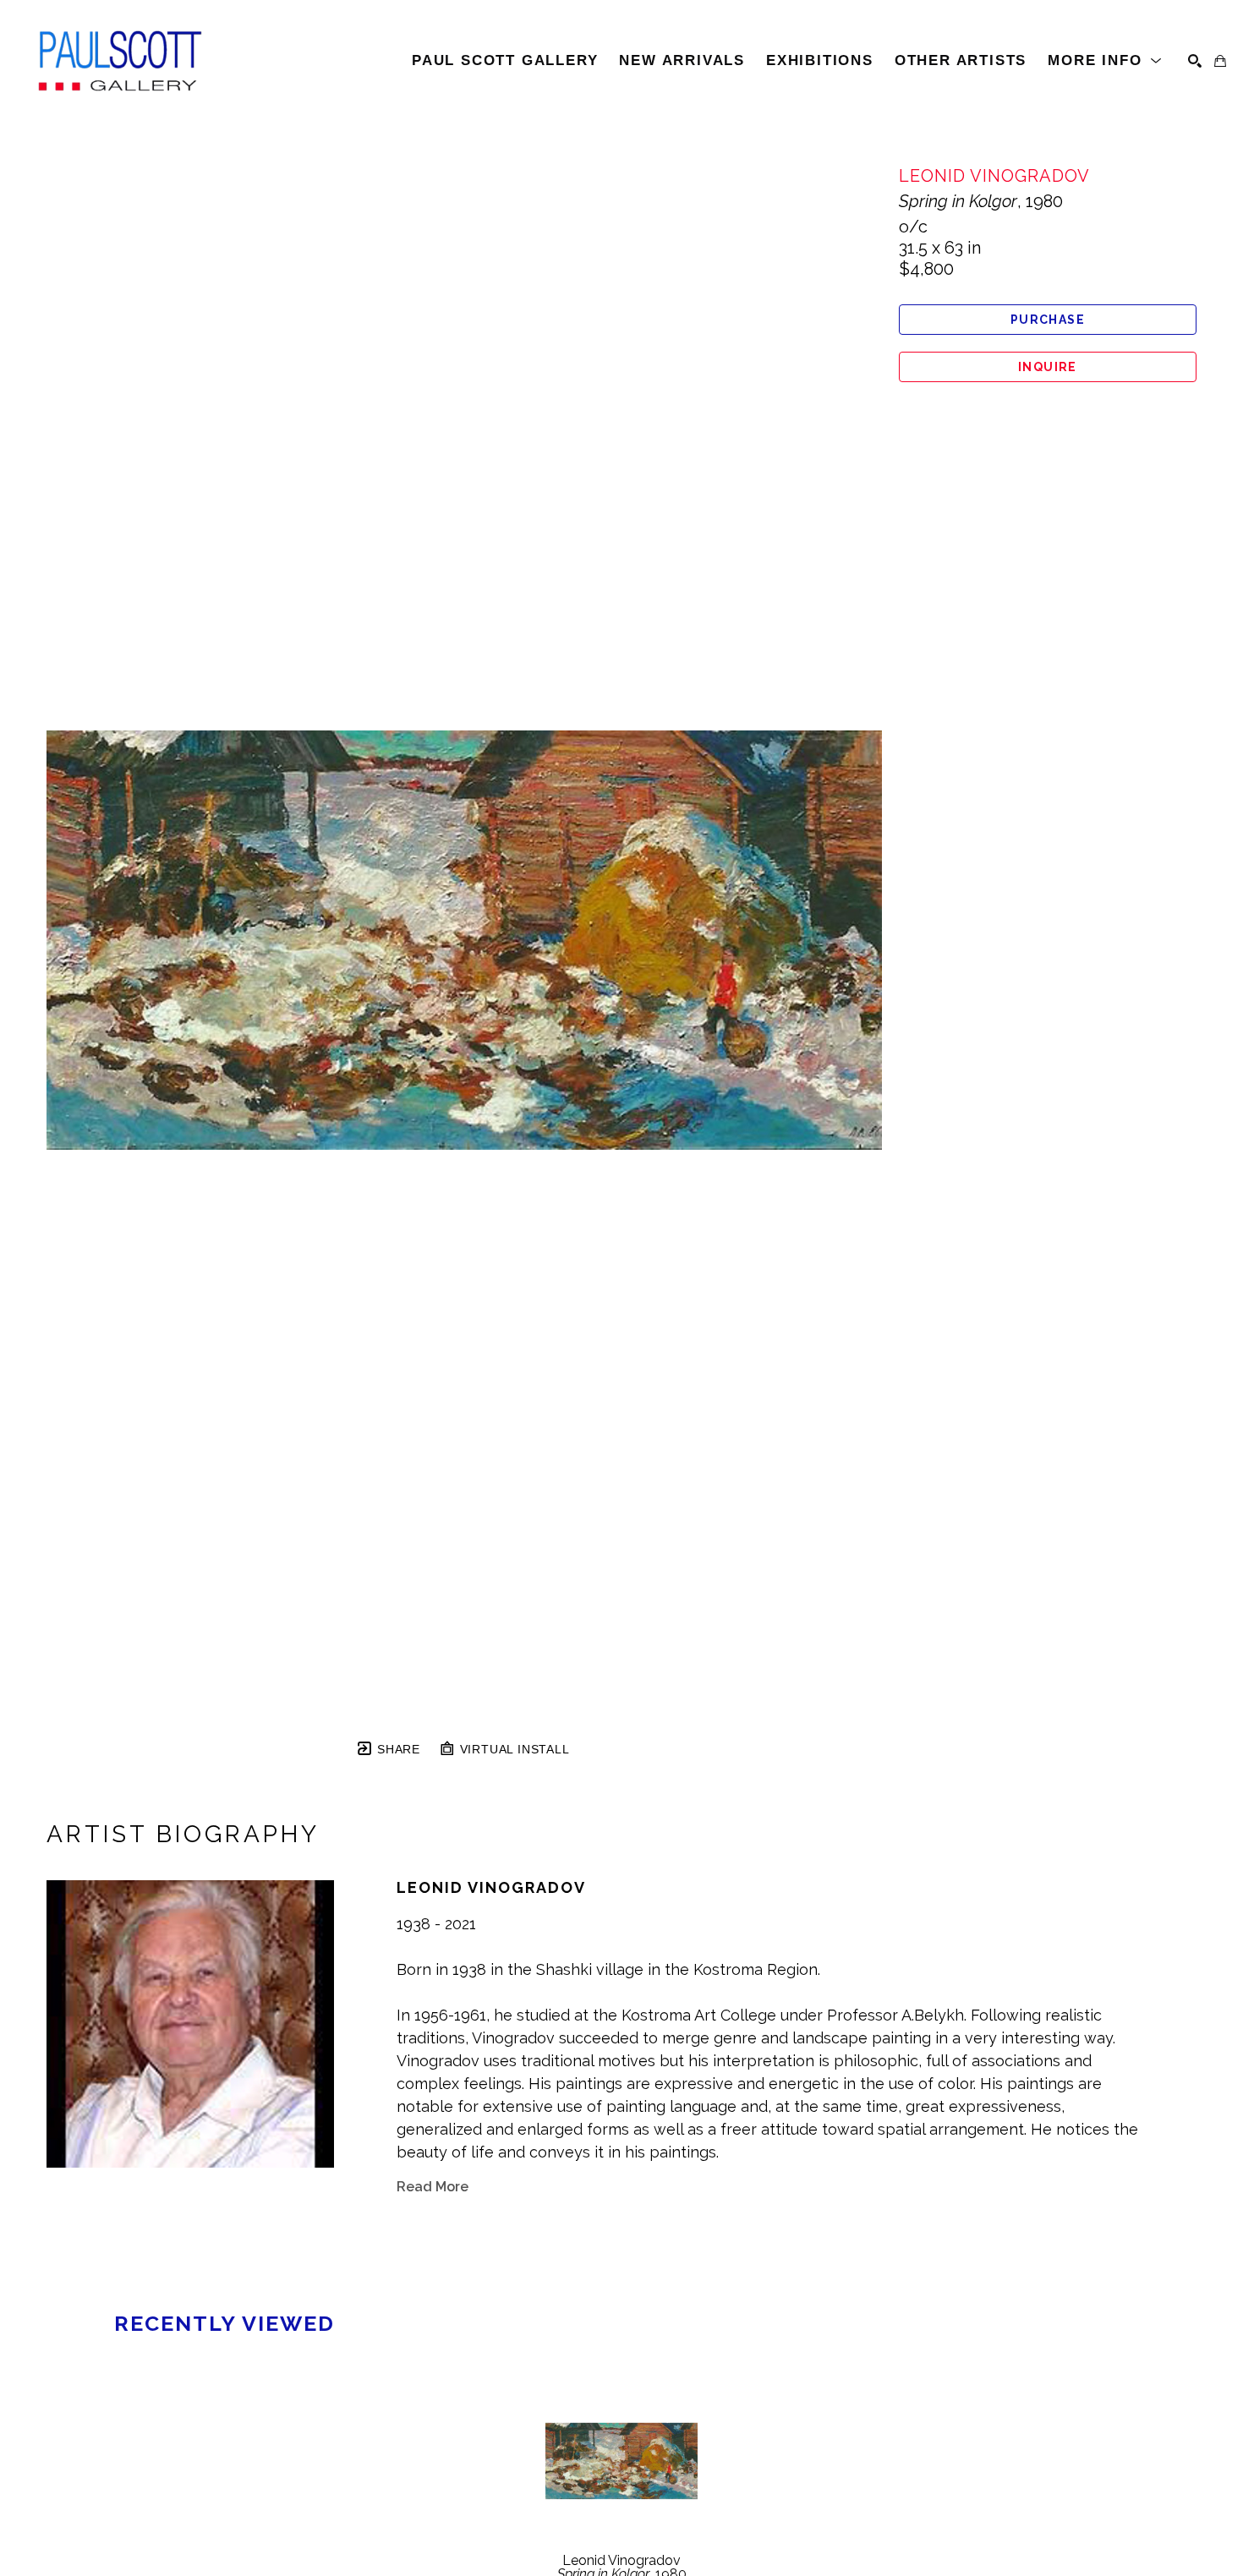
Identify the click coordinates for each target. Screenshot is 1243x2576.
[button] (1105, 61)
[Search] (1195, 61)
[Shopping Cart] (1220, 61)
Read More (433, 2187)
